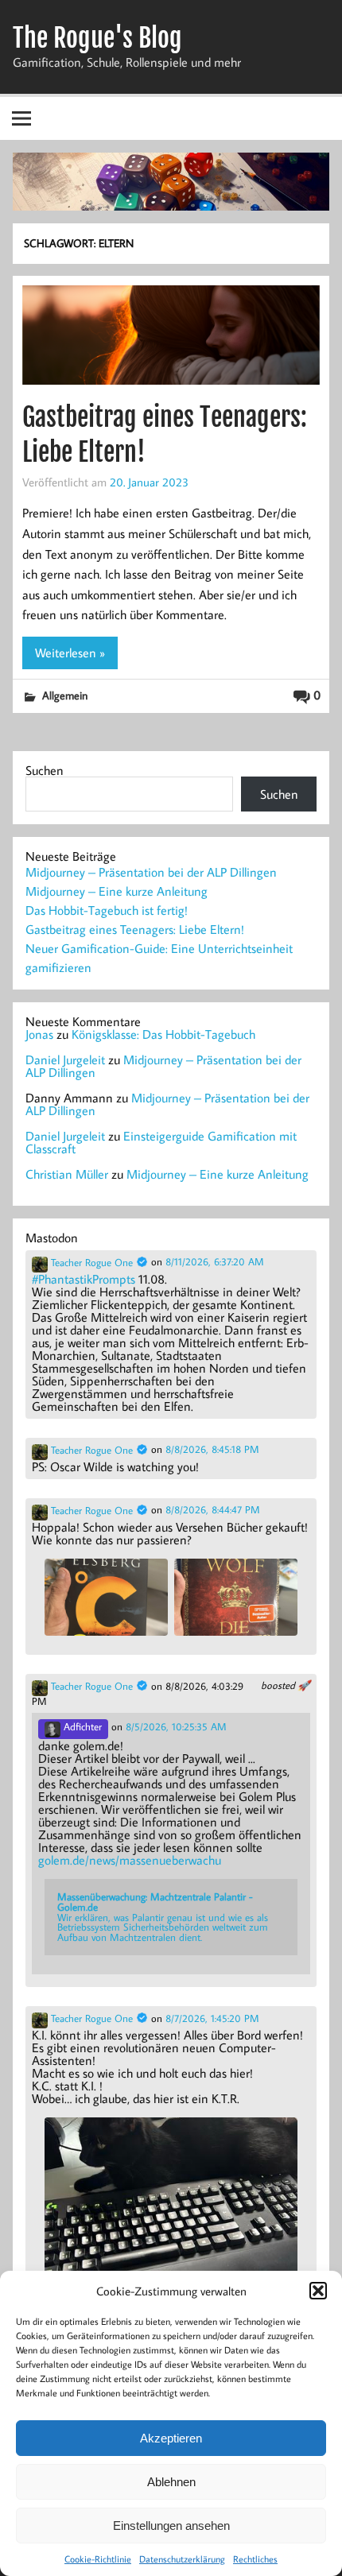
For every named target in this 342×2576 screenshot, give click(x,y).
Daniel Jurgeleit (65, 1059)
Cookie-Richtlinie (98, 2559)
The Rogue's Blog (97, 38)
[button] (318, 2291)
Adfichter (81, 1726)
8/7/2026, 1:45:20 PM (212, 2018)
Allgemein (65, 695)
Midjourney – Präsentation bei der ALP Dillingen (151, 872)
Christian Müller (67, 1174)
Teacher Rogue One (92, 1263)
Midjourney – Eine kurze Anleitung (117, 891)
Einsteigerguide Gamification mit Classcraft (161, 1142)
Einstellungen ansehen (171, 2526)
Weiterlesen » (70, 653)
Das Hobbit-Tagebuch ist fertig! (107, 910)
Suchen (45, 770)
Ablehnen (171, 2482)
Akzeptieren (171, 2438)
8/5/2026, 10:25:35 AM (176, 1727)
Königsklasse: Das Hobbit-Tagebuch (163, 1034)
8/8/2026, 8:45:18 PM (212, 1449)
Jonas (39, 1034)
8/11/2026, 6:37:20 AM (215, 1262)
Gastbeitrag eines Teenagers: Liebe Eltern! (135, 929)
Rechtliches (255, 2559)
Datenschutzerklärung (182, 2559)
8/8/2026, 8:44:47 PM (213, 1510)
